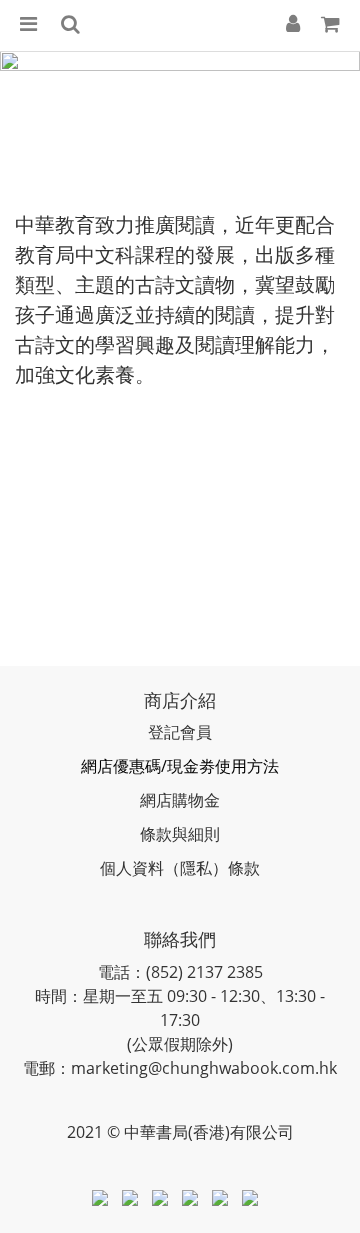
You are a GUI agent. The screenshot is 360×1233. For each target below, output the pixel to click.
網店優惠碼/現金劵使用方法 (180, 766)
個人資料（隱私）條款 (180, 868)
